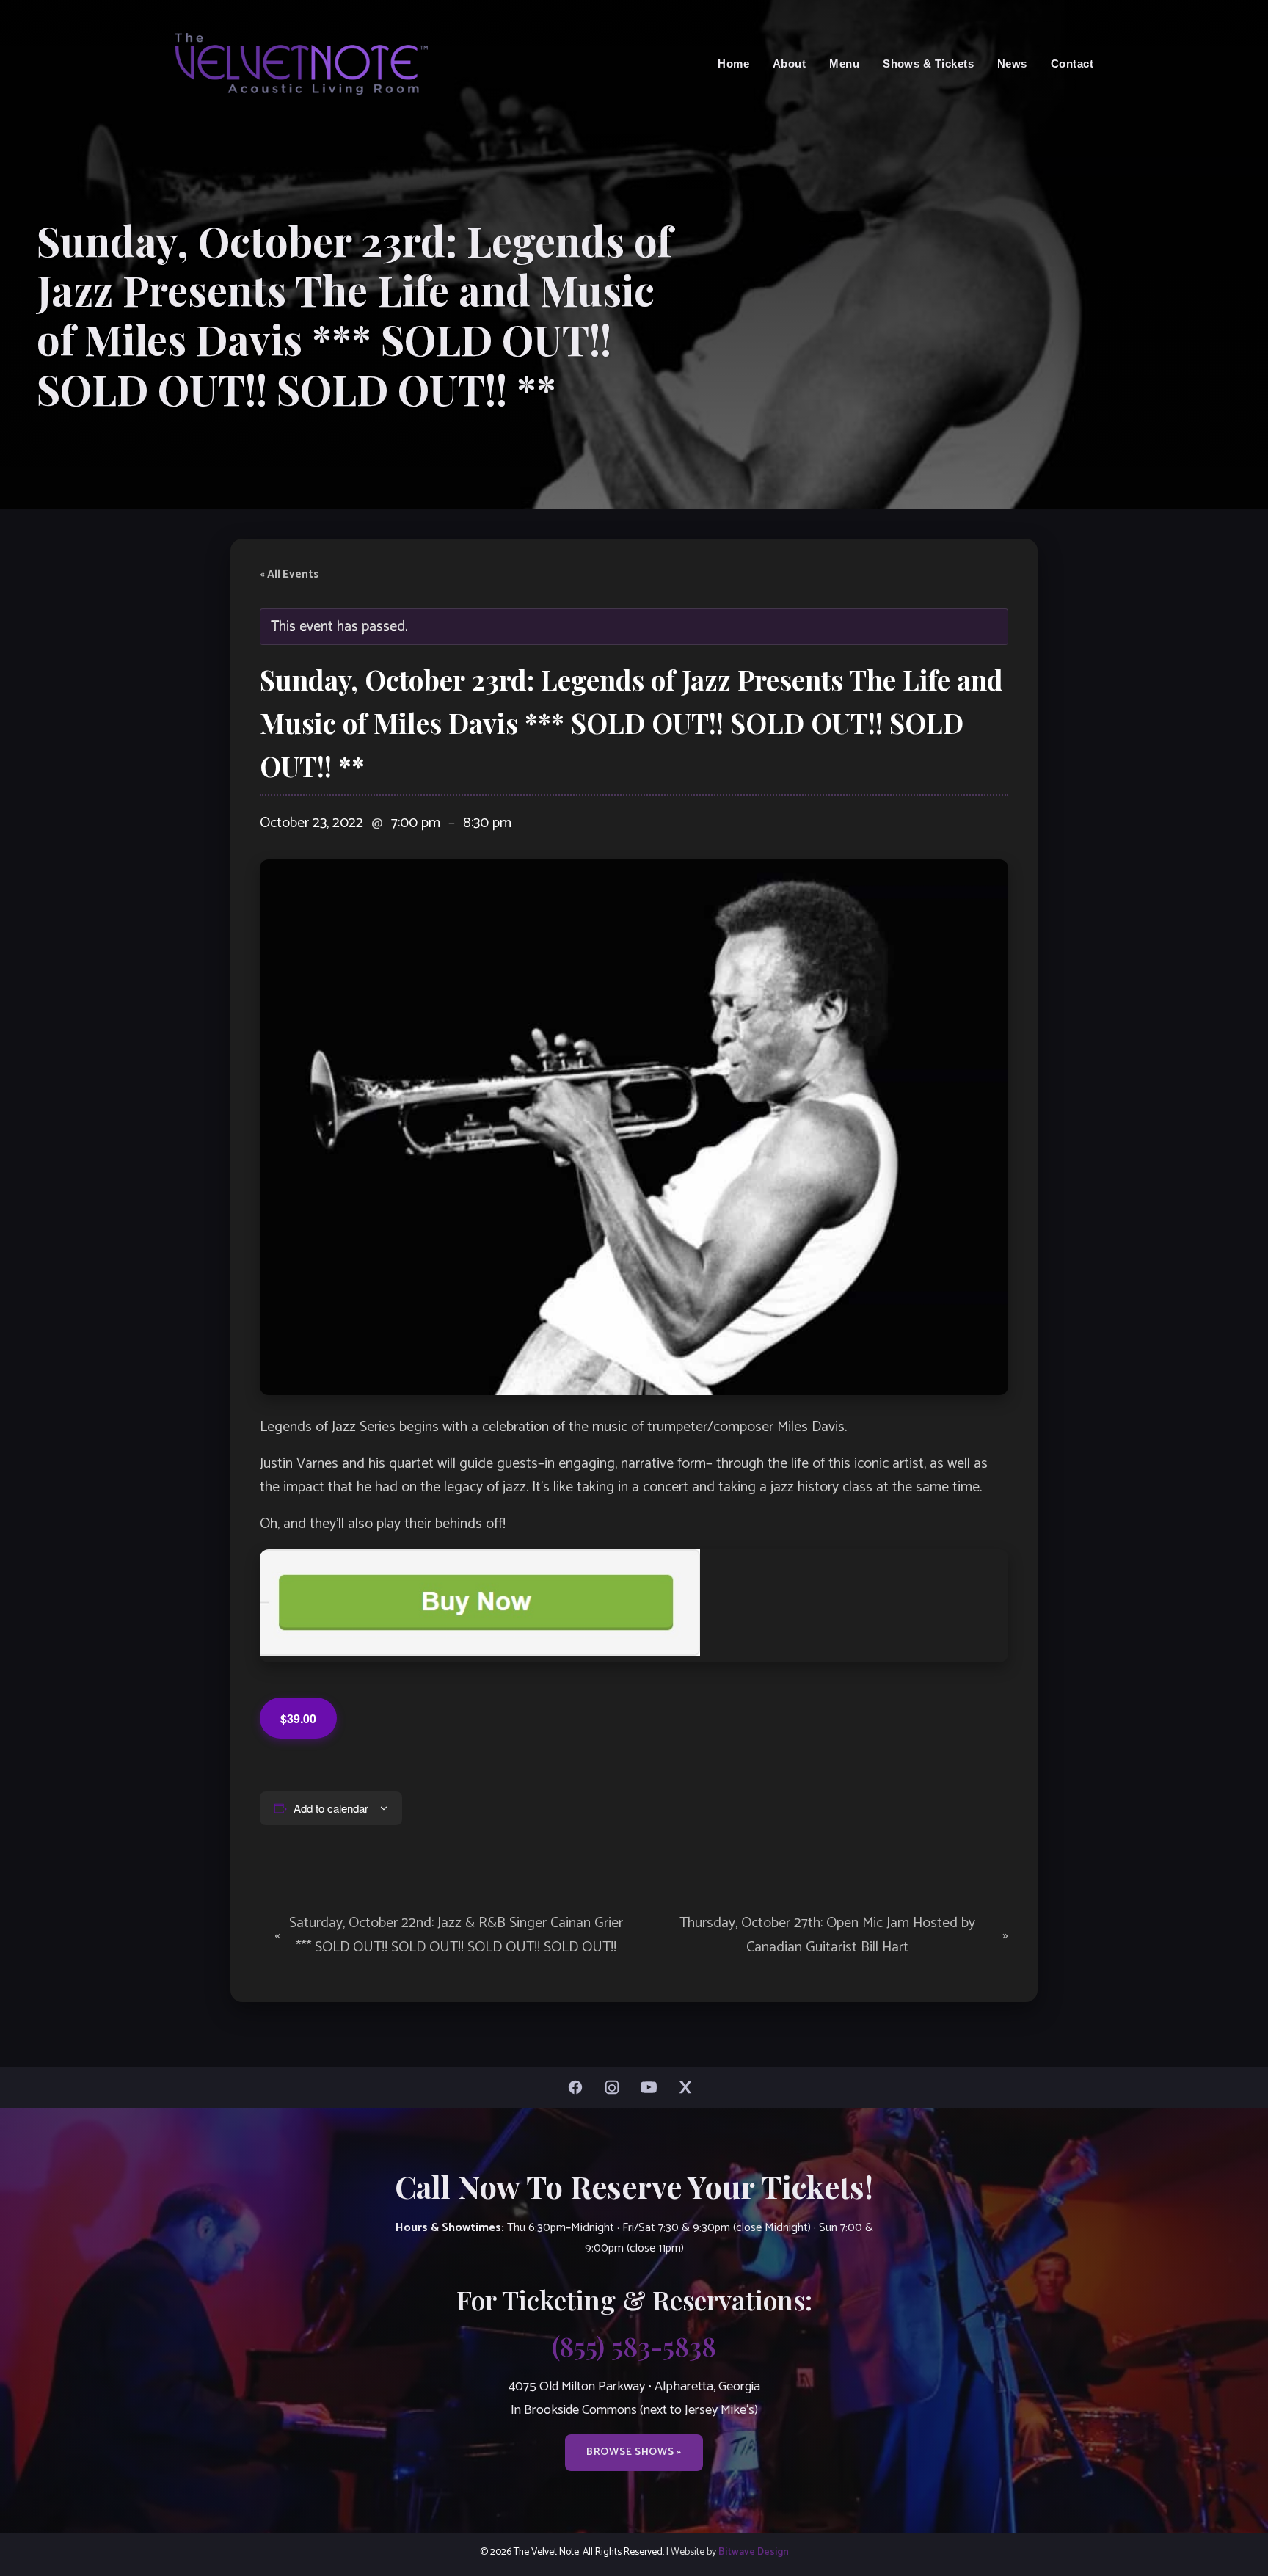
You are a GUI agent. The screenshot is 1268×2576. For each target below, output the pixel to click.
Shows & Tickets (928, 63)
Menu (844, 63)
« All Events (289, 575)
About (789, 63)
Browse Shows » (634, 2452)
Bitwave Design (754, 2552)
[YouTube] (652, 2087)
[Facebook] (579, 2087)
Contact (1072, 63)
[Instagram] (616, 2087)
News (1012, 63)
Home (733, 63)
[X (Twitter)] (689, 2087)
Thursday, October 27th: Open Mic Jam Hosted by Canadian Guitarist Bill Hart (844, 1935)
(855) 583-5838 (634, 2346)
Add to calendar (331, 1808)
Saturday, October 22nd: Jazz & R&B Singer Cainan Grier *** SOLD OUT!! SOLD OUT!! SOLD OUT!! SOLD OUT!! (449, 1935)
